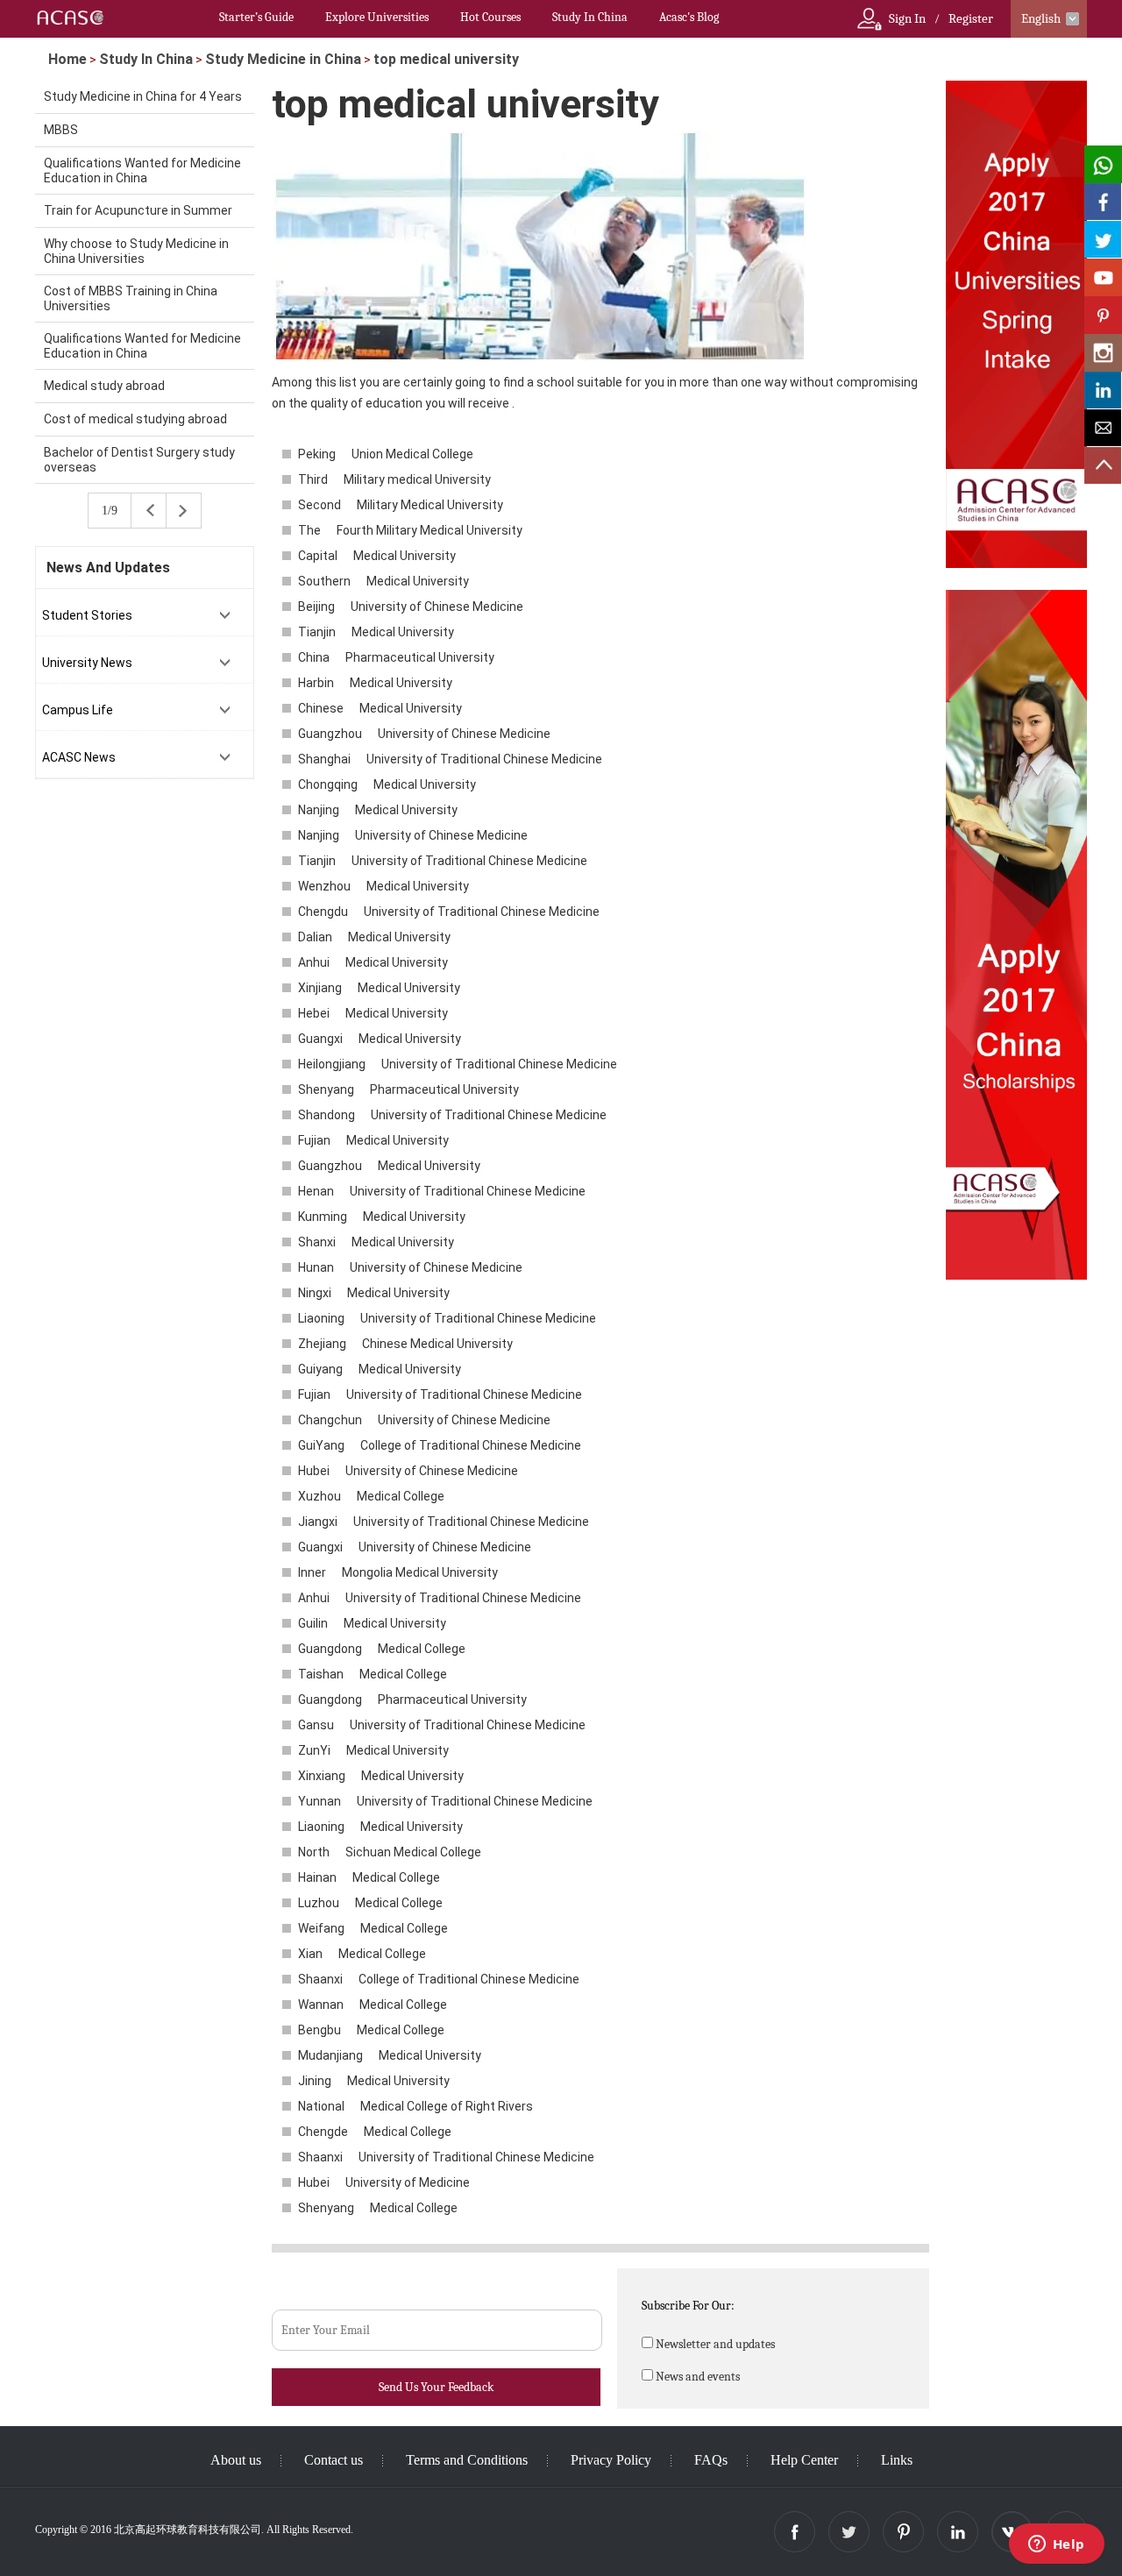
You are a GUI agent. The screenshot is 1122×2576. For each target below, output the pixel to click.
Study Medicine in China (283, 59)
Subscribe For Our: (688, 2306)
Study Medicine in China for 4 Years (143, 96)
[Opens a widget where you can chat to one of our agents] (1056, 2545)
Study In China (590, 17)
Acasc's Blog (689, 17)
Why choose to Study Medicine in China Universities (136, 251)
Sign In (907, 18)
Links (897, 2460)
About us (236, 2460)
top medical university (446, 59)
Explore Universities (377, 17)
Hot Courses (490, 17)
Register (971, 18)
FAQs (711, 2460)
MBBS (61, 130)
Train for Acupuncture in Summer (138, 210)
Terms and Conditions (467, 2460)
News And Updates (108, 568)
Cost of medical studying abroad (135, 419)
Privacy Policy (611, 2460)
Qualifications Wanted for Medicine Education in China (142, 170)
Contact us (334, 2460)
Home (67, 59)
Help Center (804, 2460)
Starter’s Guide (256, 17)
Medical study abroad (104, 386)
